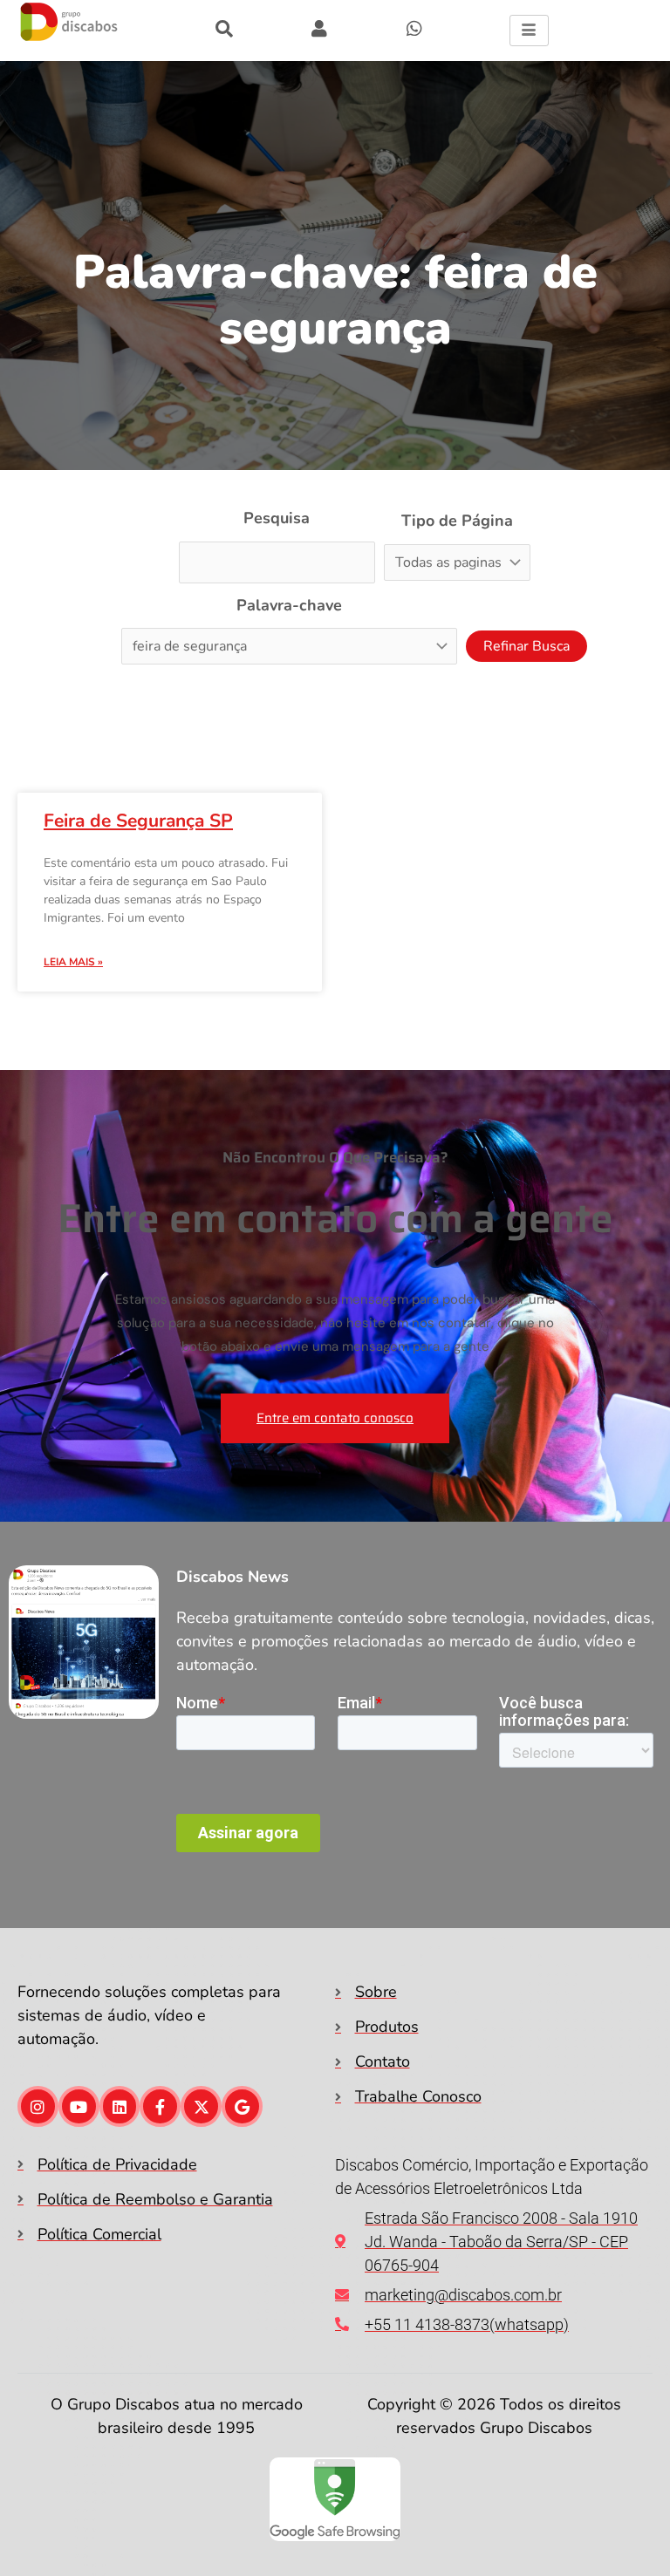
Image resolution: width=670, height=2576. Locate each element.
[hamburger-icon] (529, 31)
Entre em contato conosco (335, 1418)
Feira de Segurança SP (138, 821)
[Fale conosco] (414, 29)
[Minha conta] (224, 29)
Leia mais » (73, 962)
